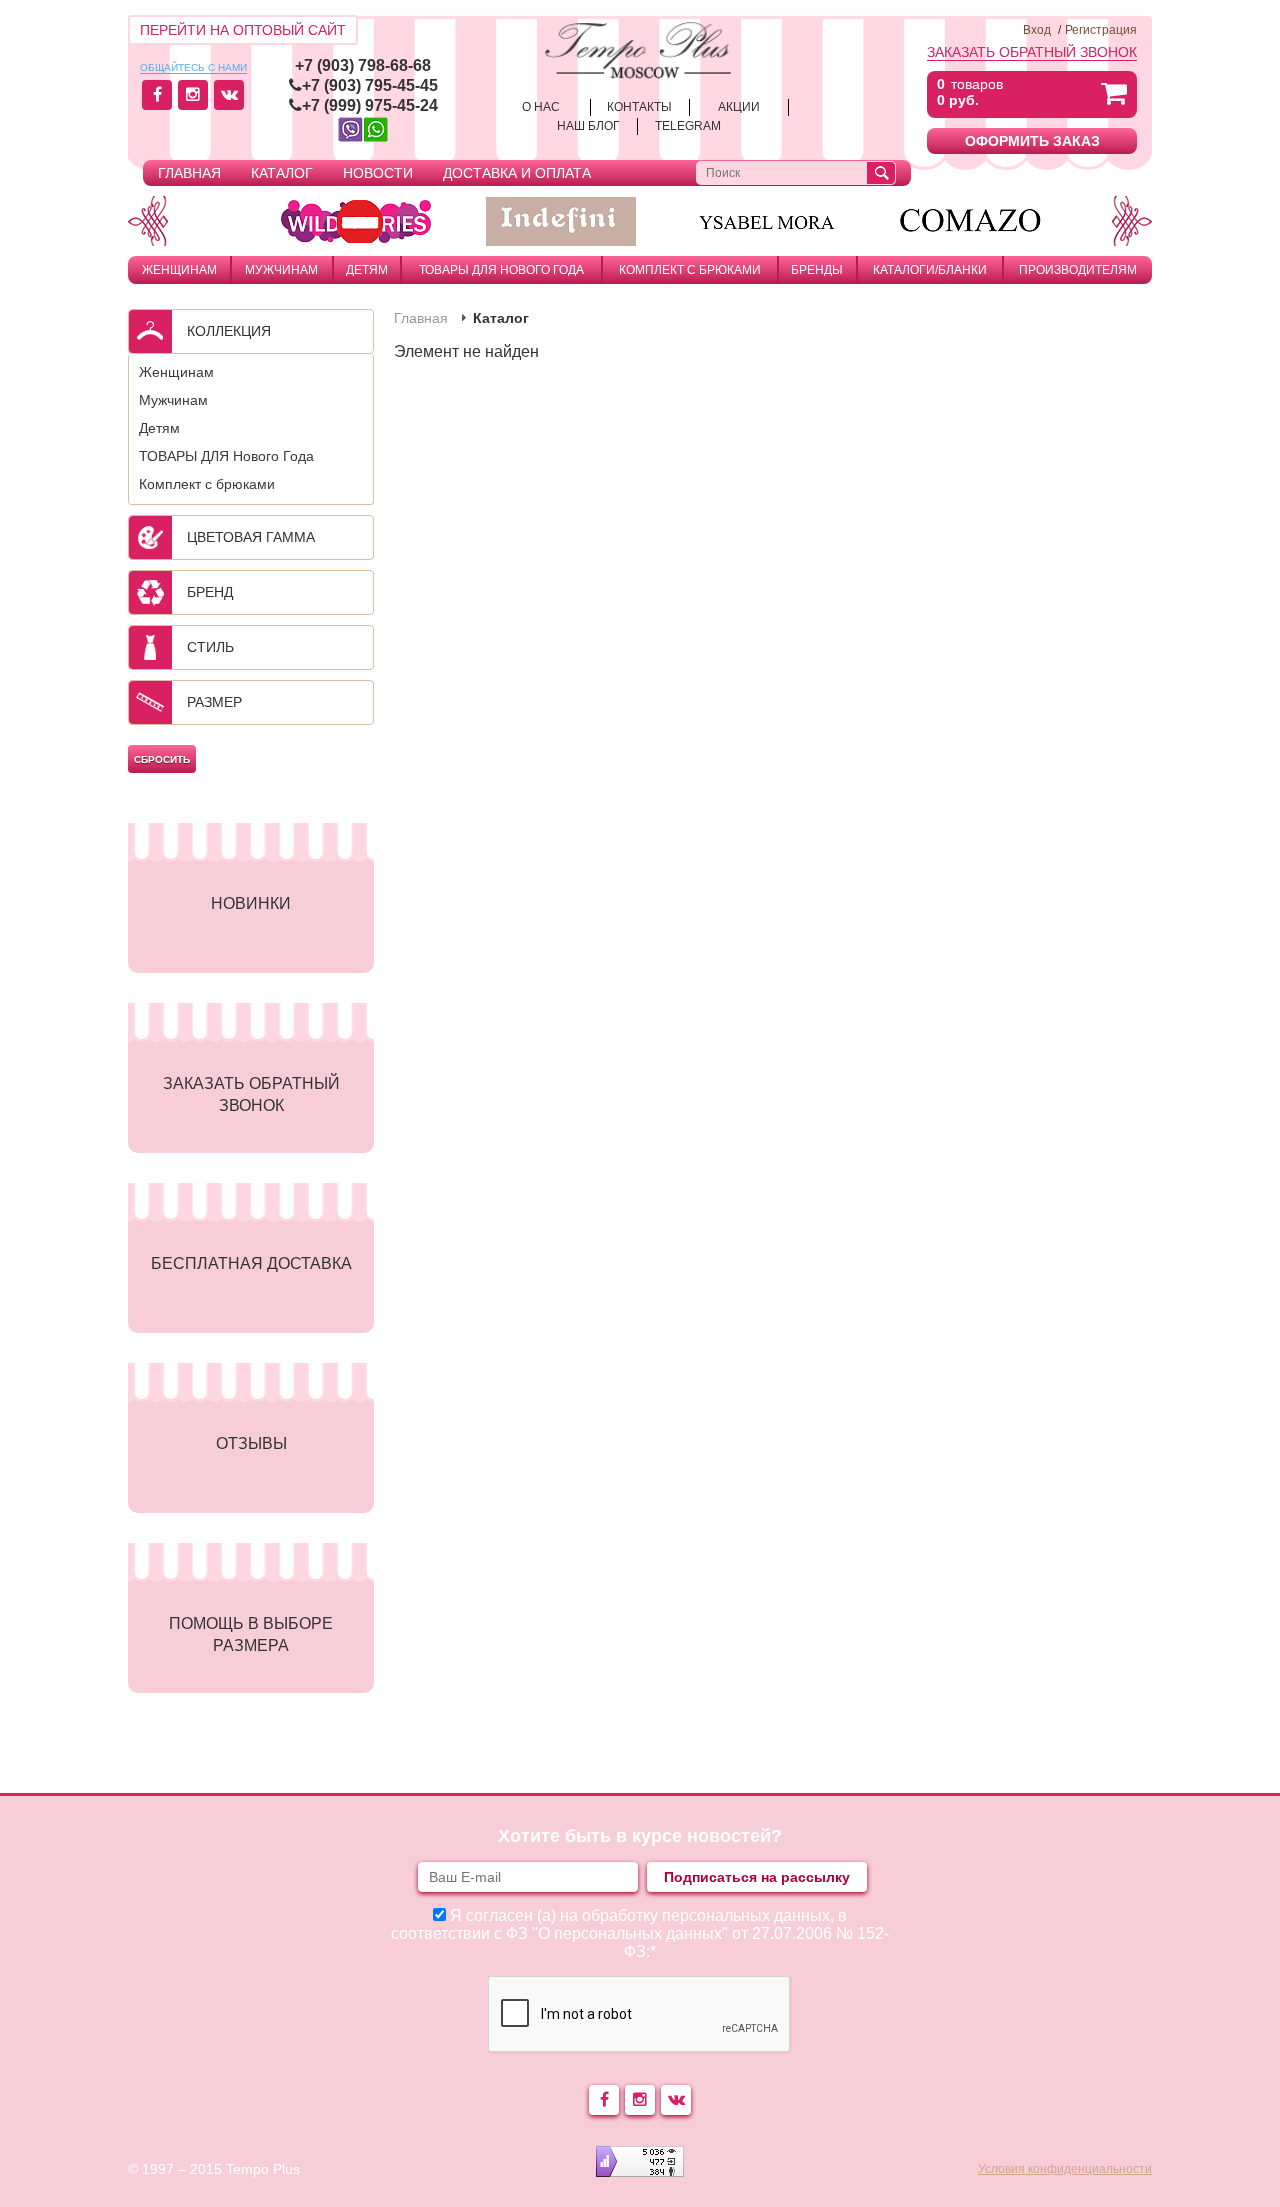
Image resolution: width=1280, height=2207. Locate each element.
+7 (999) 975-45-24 (370, 105)
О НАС (541, 107)
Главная (189, 173)
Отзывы (251, 1443)
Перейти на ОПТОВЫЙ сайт (243, 30)
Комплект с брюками (690, 270)
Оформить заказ (1032, 141)
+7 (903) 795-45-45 (370, 85)
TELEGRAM (688, 126)
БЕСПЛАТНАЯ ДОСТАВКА (251, 1263)
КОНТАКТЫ (639, 107)
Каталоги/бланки (930, 270)
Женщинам (179, 270)
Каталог (282, 173)
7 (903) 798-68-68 (367, 65)
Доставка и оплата (517, 173)
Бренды (817, 270)
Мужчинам (281, 270)
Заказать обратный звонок (1032, 52)
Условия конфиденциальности (1065, 2169)
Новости (378, 173)
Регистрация (1101, 30)
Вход (1037, 30)
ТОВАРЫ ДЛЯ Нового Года (501, 270)
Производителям (1078, 270)
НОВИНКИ (251, 903)
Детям (367, 270)
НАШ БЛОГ (588, 126)
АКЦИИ (739, 107)
